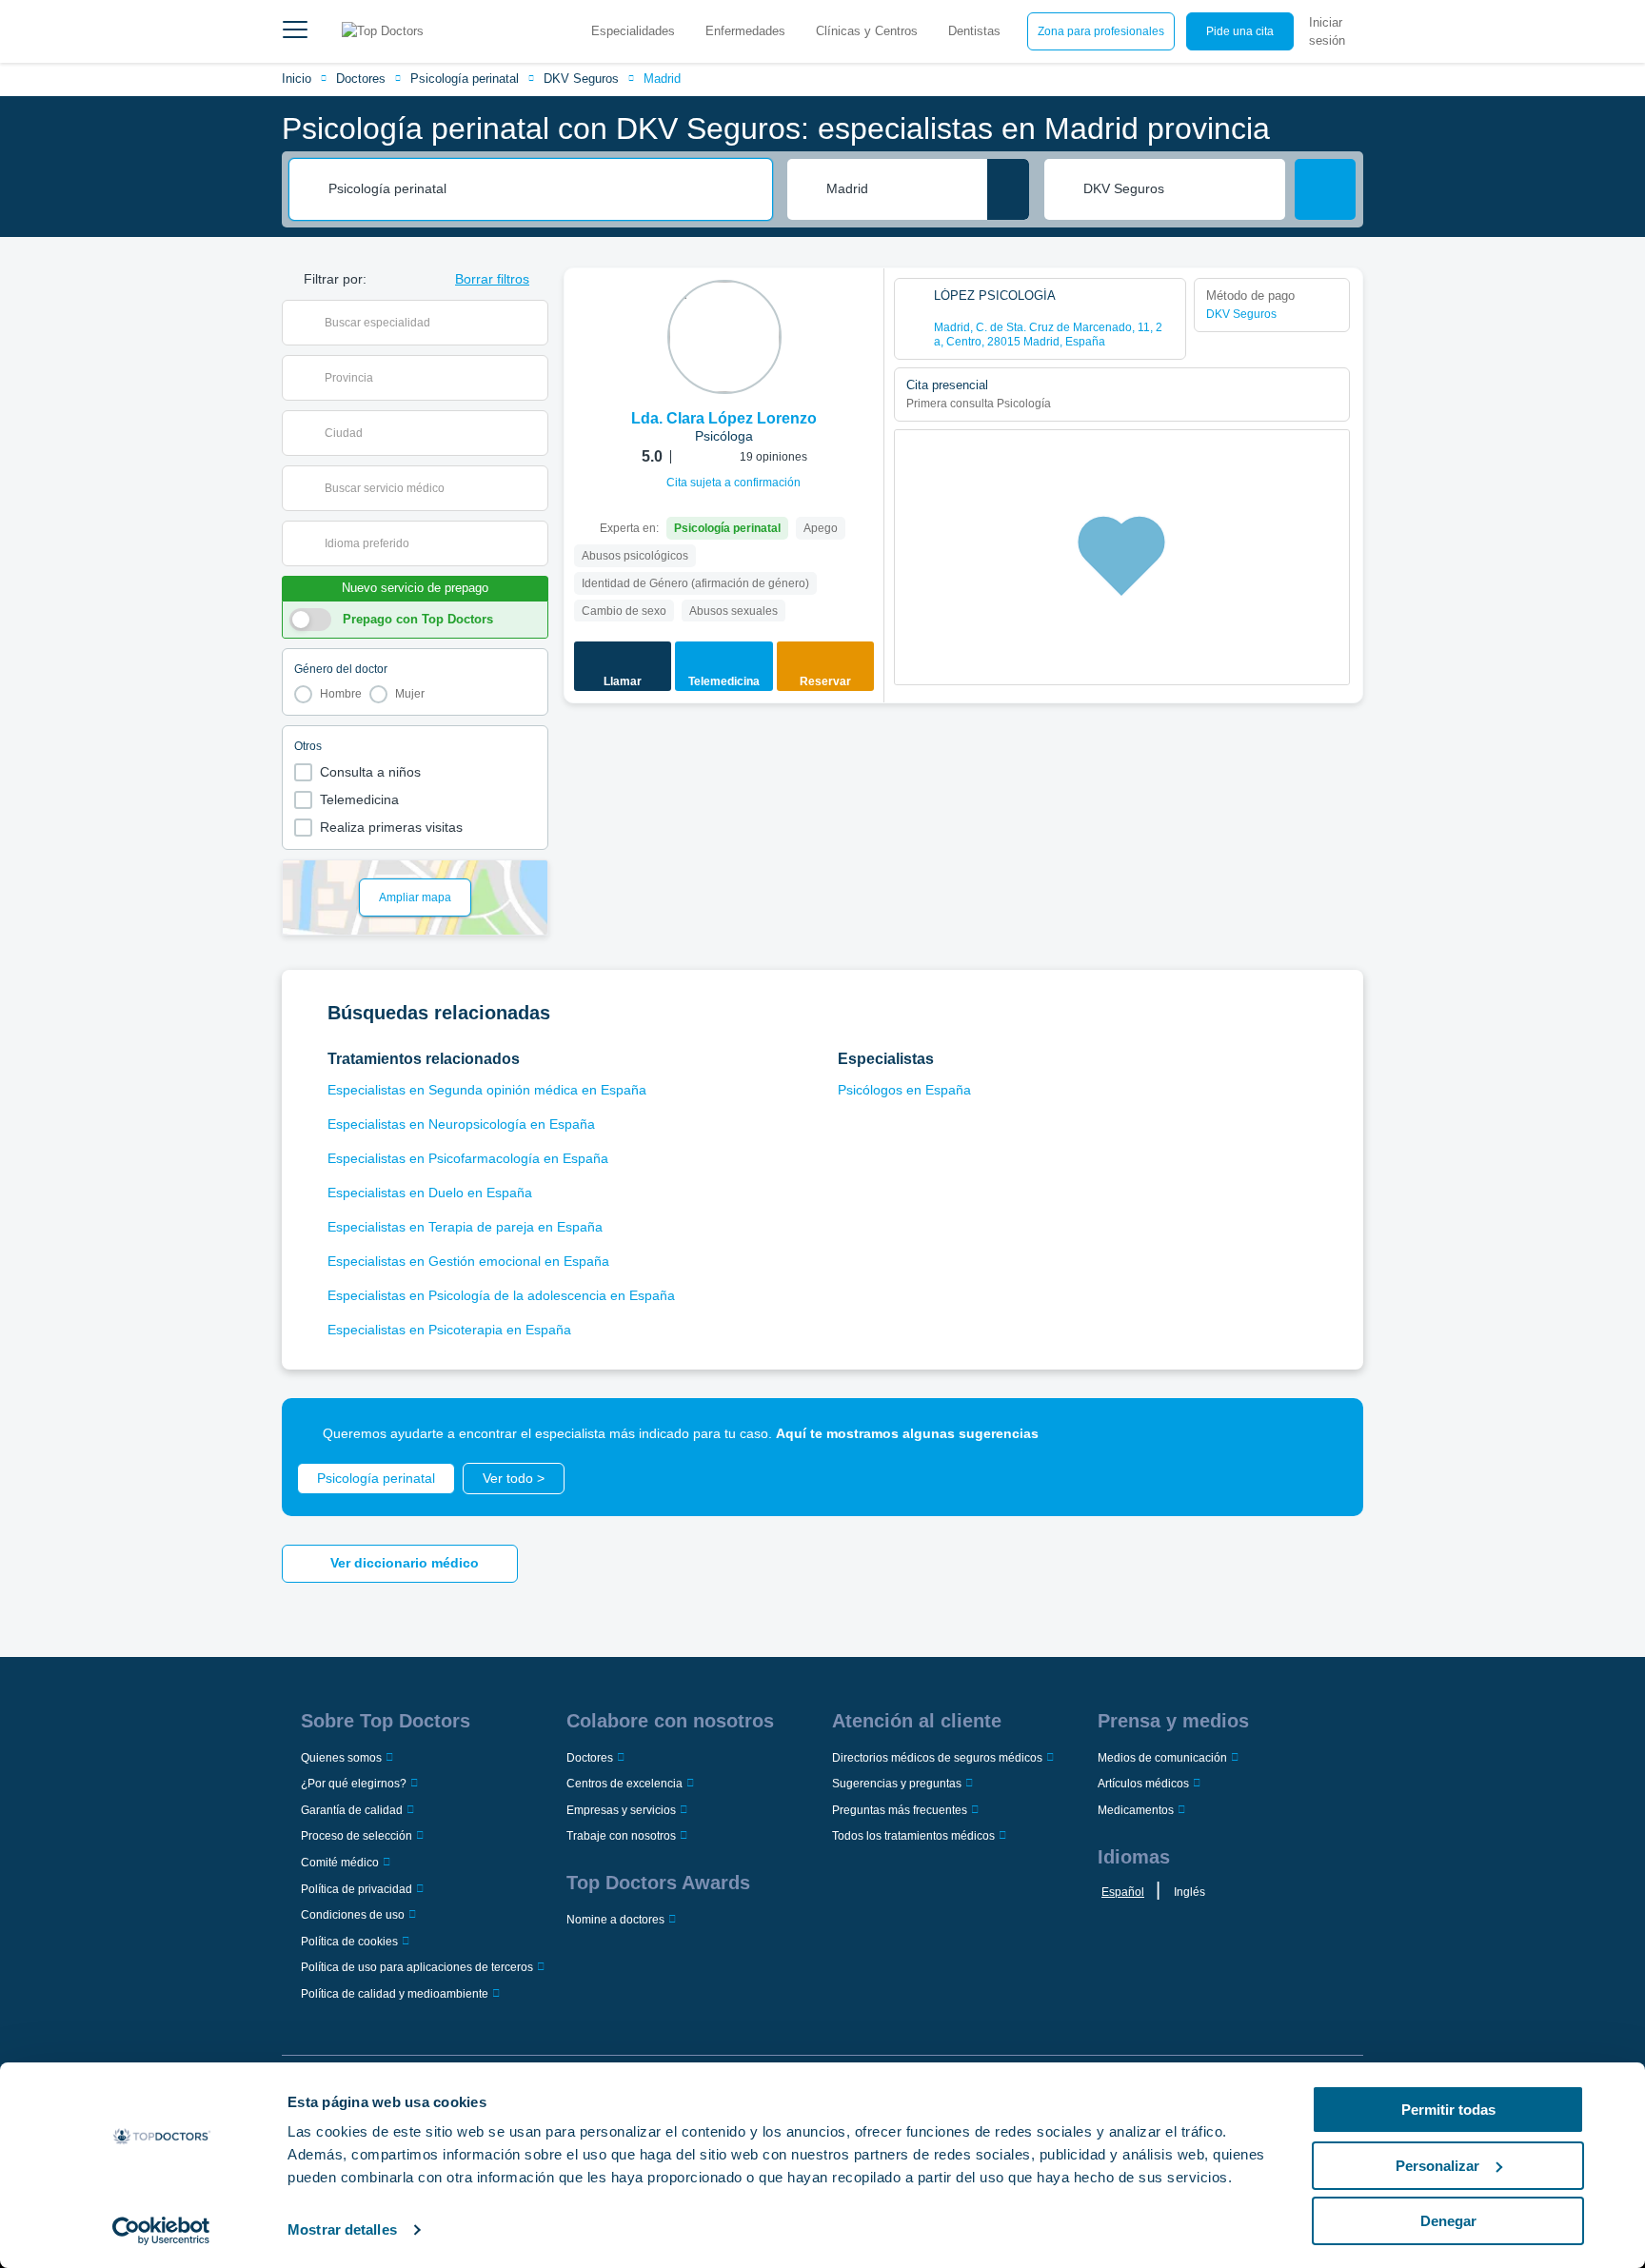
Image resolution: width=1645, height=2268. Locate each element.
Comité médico (340, 1863)
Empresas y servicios (621, 1810)
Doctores (361, 79)
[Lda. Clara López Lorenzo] (724, 337)
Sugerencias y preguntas (897, 1784)
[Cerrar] (1327, 1434)
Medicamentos (1136, 1810)
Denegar (1448, 2221)
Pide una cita (1240, 31)
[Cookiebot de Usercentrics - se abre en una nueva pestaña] (161, 2231)
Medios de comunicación (1162, 1758)
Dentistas (974, 31)
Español (1123, 1892)
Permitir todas (1448, 2110)
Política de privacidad (357, 1889)
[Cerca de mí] (1008, 189)
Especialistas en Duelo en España (430, 1193)
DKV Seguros (581, 79)
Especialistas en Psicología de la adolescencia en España (501, 1295)
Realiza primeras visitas (391, 827)
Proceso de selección (357, 1836)
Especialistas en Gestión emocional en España (468, 1261)
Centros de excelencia (624, 1784)
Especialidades (633, 31)
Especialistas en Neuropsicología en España (461, 1124)
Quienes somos (341, 1758)
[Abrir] (534, 323)
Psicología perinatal (465, 79)
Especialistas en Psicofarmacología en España (468, 1158)
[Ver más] (862, 308)
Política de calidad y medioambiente (395, 1994)
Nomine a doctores (615, 1920)
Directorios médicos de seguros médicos (937, 1758)
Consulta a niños (370, 772)
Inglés (1189, 1892)
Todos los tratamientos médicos (913, 1836)
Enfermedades (745, 31)
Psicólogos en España (904, 1090)
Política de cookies (349, 1942)
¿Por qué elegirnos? (354, 1784)
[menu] (295, 31)
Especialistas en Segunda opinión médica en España (487, 1090)
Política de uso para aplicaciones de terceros (417, 1967)
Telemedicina (359, 799)
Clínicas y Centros (867, 31)
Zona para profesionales (1101, 31)
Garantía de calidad (352, 1810)
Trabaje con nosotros (621, 1836)
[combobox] (544, 189)
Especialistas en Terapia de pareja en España (465, 1227)
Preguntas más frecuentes (900, 1810)
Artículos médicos (1143, 1784)
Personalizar (1437, 2166)
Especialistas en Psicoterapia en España (449, 1330)
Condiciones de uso (353, 1915)
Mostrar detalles (342, 2229)
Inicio (297, 79)
